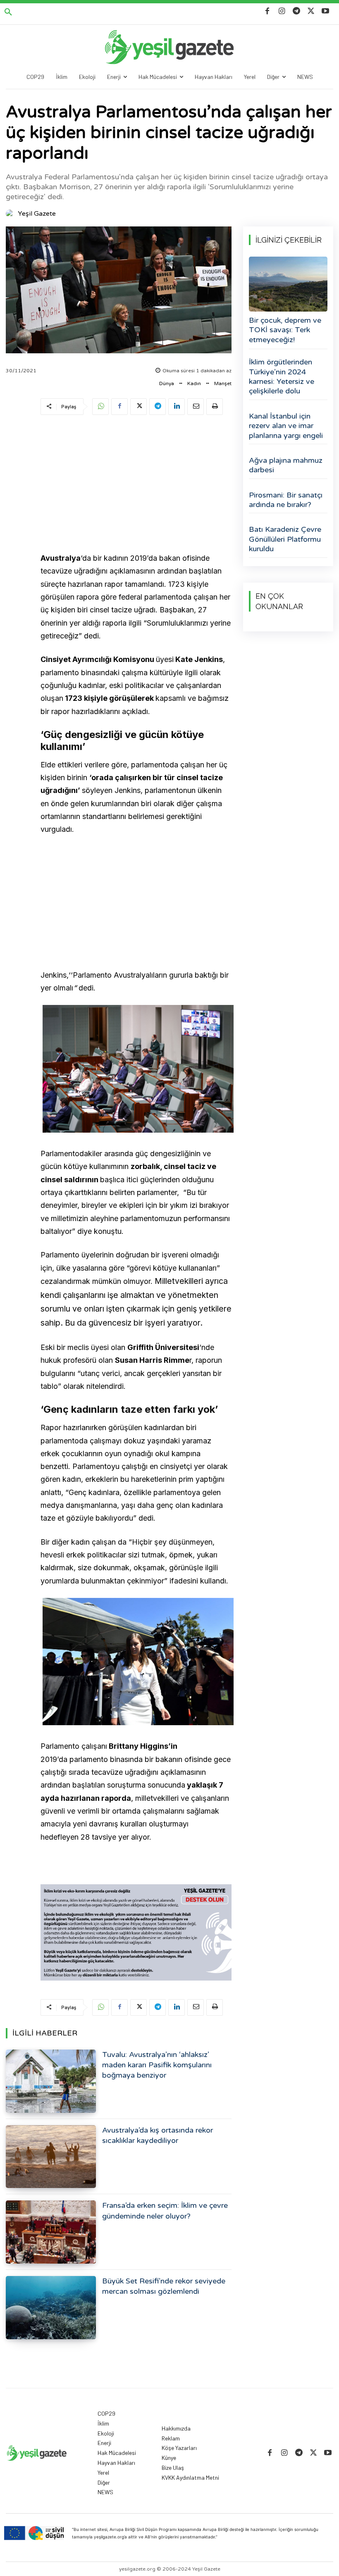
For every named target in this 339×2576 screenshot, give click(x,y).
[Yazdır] (215, 407)
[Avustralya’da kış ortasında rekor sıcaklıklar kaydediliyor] (51, 2157)
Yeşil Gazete (37, 214)
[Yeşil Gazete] (11, 214)
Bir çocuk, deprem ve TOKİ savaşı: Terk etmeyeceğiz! (285, 330)
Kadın (194, 383)
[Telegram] (296, 11)
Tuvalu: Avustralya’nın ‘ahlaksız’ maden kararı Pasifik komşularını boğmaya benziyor (157, 2065)
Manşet (223, 383)
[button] (8, 12)
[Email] (196, 407)
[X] (311, 11)
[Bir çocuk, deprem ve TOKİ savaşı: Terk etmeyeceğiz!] (288, 284)
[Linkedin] (177, 407)
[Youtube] (326, 11)
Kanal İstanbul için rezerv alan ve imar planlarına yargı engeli (286, 426)
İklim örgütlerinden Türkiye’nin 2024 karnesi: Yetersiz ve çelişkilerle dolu (282, 376)
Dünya (167, 383)
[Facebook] (267, 11)
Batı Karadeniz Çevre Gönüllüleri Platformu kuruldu (285, 539)
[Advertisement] (136, 485)
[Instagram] (282, 11)
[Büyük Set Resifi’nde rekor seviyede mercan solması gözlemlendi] (51, 2308)
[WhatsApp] (100, 407)
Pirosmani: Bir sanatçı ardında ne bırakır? (286, 500)
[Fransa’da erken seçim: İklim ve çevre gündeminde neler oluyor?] (51, 2232)
